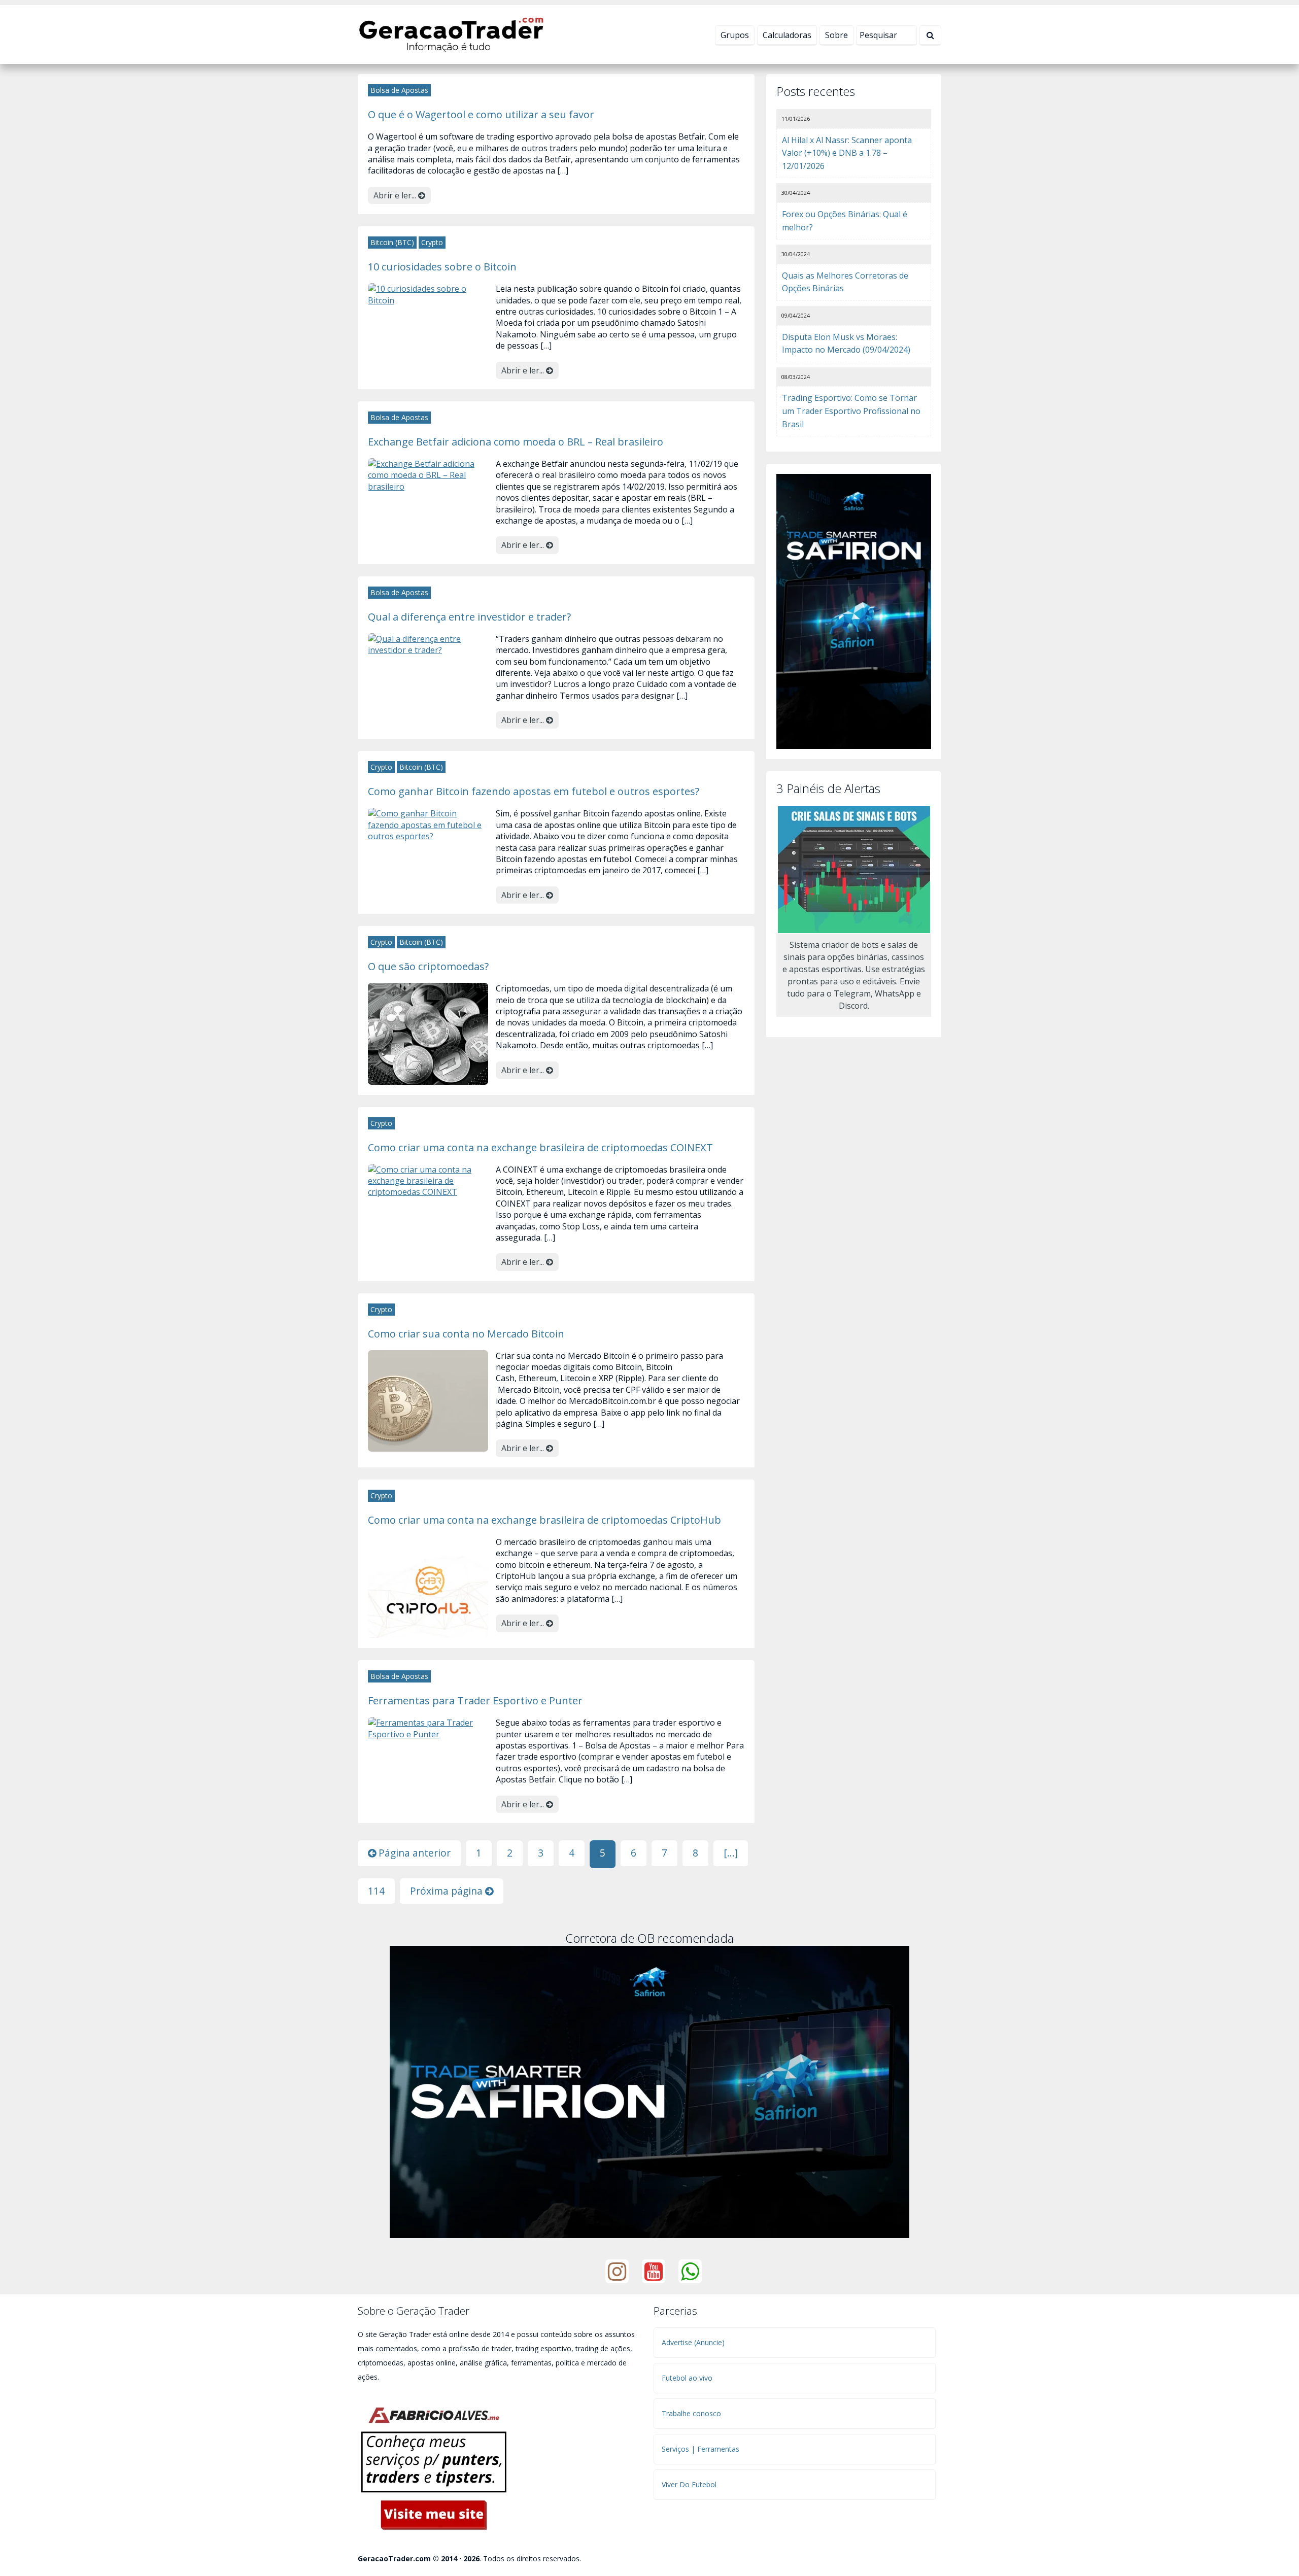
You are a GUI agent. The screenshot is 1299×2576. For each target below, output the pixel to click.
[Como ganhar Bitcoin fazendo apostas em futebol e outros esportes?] (428, 824)
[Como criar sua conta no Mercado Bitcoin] (428, 1400)
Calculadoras (787, 35)
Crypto (432, 242)
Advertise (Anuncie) (693, 2342)
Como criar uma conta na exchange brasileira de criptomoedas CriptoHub (544, 1520)
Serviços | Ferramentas (700, 2449)
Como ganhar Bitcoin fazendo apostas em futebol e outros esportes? (534, 791)
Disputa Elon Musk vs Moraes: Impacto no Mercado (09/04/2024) (846, 344)
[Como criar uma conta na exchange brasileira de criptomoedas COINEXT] (428, 1180)
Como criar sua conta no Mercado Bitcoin (466, 1333)
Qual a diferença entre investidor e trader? (469, 616)
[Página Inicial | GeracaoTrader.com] (451, 33)
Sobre (836, 35)
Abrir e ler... (396, 195)
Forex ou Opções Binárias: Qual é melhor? (845, 221)
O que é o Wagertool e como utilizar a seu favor (481, 114)
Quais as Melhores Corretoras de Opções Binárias (845, 282)
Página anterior (413, 1853)
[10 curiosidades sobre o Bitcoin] (428, 294)
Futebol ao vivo (687, 2378)
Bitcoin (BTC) (392, 242)
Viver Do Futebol (689, 2484)
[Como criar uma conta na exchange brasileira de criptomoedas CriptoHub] (428, 1586)
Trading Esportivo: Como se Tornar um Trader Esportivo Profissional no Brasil (851, 411)
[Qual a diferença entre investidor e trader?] (428, 643)
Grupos (735, 35)
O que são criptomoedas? (428, 966)
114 (376, 1891)
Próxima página (448, 1891)
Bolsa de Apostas (399, 90)
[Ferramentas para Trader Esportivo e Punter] (428, 1728)
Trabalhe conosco (691, 2413)
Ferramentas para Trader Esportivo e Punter (475, 1700)
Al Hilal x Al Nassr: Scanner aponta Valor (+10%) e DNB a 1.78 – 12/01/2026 (847, 153)
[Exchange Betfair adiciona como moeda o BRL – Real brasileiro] (428, 474)
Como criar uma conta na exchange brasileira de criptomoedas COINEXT (540, 1147)
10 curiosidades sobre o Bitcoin (442, 266)
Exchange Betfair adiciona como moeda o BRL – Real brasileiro (516, 441)
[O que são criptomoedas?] (428, 1033)
